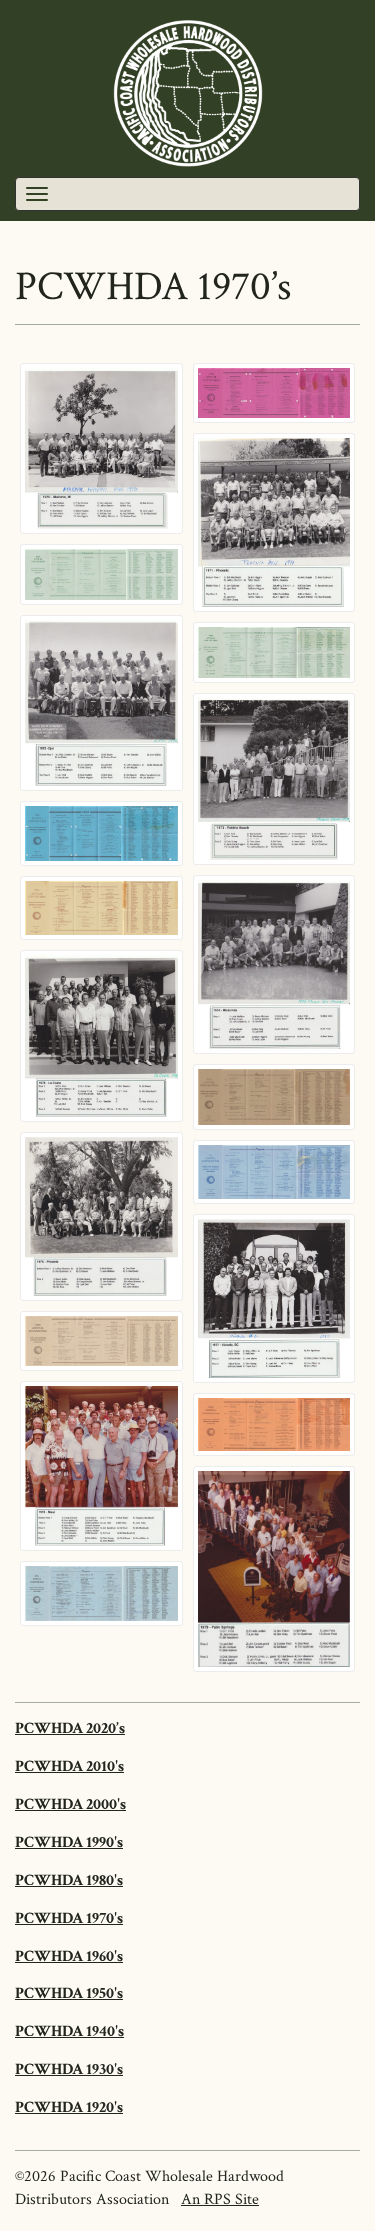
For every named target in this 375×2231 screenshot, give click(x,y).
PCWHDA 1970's (69, 1918)
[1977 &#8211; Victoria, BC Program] (101, 1341)
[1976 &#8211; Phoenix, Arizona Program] (274, 1172)
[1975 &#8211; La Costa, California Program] (274, 1097)
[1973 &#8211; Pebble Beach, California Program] (101, 833)
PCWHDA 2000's (70, 1804)
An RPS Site (220, 2199)
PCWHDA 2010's (69, 1766)
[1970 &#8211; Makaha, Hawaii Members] (101, 448)
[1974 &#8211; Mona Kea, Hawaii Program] (101, 908)
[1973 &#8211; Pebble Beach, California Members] (274, 779)
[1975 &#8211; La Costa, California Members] (101, 1036)
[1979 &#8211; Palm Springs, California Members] (274, 1569)
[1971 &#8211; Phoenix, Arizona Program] (101, 574)
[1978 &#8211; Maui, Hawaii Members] (101, 1466)
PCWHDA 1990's (69, 1842)
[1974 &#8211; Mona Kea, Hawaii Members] (274, 964)
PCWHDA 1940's (69, 2031)
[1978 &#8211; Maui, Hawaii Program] (274, 1424)
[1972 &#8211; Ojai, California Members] (101, 703)
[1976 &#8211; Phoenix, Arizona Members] (101, 1216)
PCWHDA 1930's (69, 2069)
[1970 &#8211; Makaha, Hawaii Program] (274, 393)
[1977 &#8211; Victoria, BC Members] (274, 1299)
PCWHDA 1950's (69, 1993)
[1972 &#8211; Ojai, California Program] (274, 652)
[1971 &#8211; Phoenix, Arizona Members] (274, 522)
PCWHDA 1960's (69, 1956)
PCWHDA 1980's (69, 1880)
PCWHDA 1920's (69, 2107)
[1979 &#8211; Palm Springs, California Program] (101, 1593)
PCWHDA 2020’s (70, 1728)
